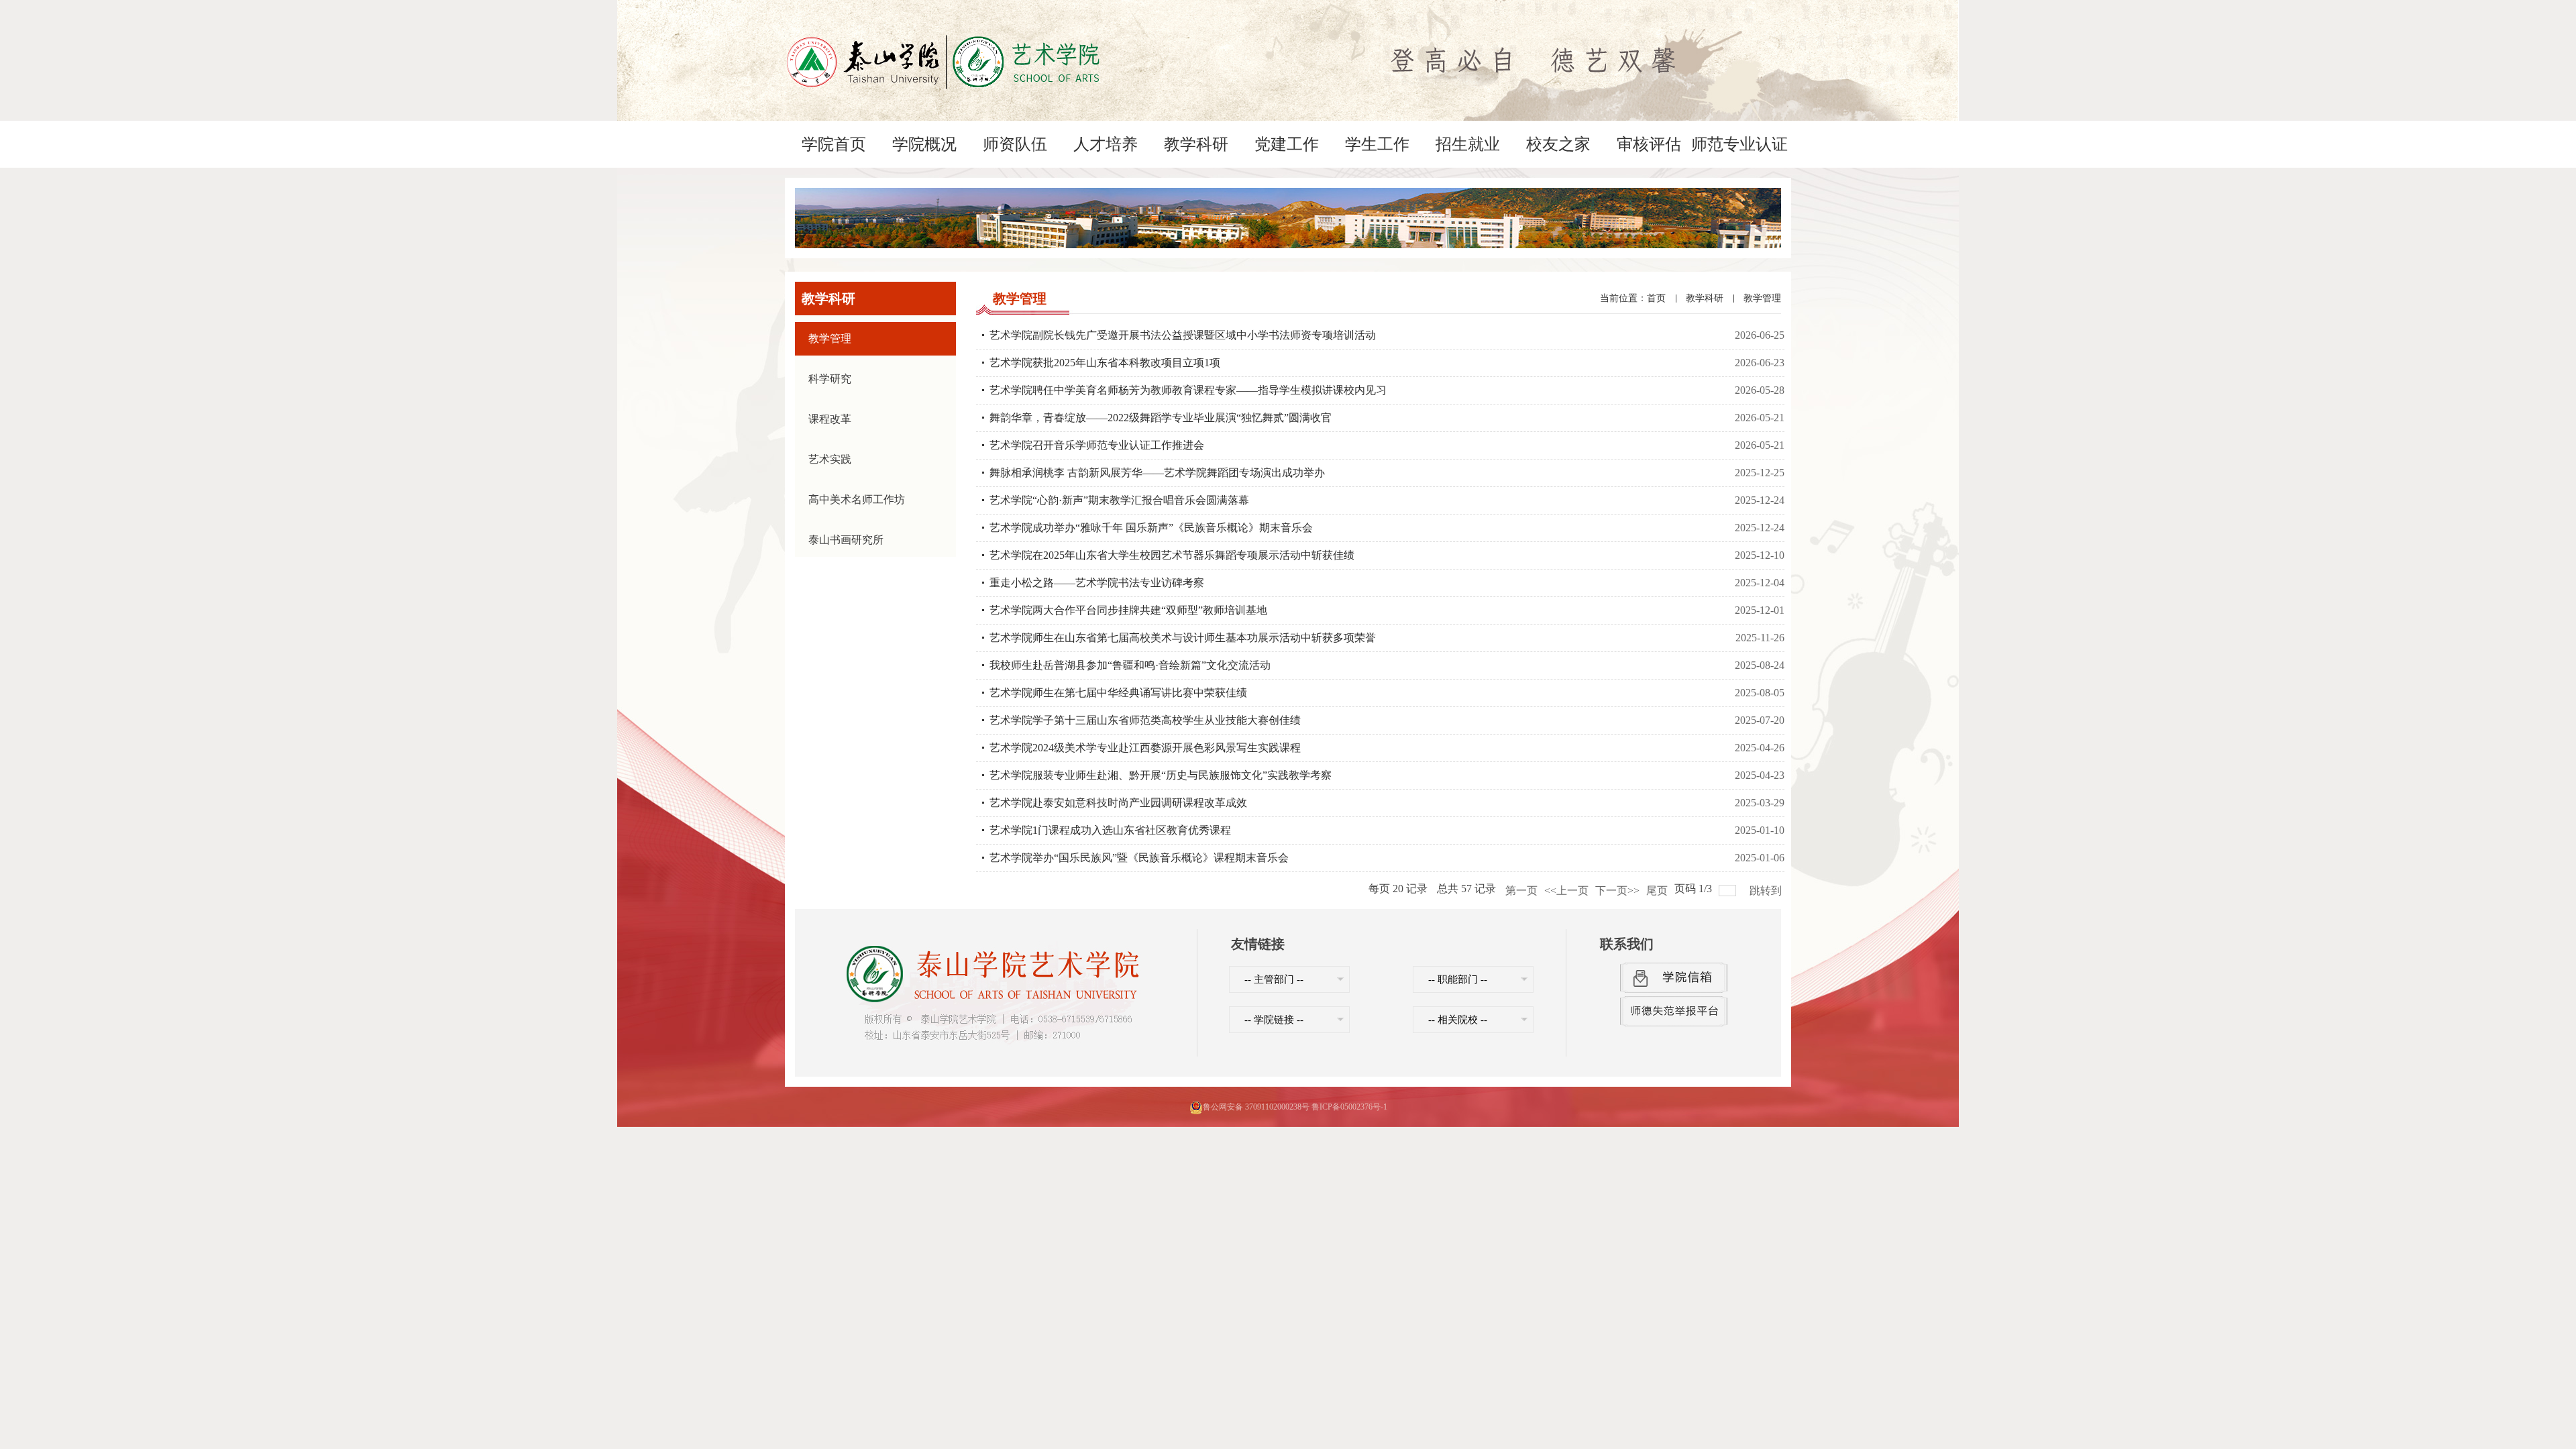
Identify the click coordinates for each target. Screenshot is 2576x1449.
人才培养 (1106, 144)
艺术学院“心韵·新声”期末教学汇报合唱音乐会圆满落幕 (1119, 500)
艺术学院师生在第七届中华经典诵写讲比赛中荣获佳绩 (1118, 693)
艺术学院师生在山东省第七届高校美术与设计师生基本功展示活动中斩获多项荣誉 (1183, 638)
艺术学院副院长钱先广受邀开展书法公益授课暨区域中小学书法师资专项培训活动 (1183, 335)
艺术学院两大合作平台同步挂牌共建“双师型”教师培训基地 (1128, 610)
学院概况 (924, 144)
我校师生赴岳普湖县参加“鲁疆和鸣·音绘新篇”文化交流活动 (1130, 665)
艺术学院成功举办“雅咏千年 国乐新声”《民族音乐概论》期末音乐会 (1151, 528)
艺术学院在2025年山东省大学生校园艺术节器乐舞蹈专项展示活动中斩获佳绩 (1172, 555)
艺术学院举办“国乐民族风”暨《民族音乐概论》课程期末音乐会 (1139, 858)
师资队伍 (1015, 144)
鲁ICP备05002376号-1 (1349, 1107)
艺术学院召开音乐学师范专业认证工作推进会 (1097, 445)
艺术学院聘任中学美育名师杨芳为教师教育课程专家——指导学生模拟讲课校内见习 (1188, 390)
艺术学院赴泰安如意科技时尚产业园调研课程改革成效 (1118, 803)
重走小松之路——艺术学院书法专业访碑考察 (1097, 583)
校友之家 (1558, 144)
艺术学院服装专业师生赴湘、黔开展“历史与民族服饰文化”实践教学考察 (1161, 775)
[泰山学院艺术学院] (943, 33)
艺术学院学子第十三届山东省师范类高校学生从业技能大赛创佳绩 (1145, 720)
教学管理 (1762, 298)
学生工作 (1377, 144)
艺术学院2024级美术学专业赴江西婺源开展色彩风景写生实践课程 (1145, 748)
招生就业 (1468, 144)
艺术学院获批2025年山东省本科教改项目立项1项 (1105, 363)
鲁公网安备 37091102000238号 (1256, 1107)
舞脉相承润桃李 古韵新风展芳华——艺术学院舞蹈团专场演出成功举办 (1157, 473)
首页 (1656, 298)
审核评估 (1649, 144)
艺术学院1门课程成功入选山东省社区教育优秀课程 (1110, 830)
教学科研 (1196, 144)
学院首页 (834, 144)
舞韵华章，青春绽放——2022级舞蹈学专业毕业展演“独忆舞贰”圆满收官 (1161, 418)
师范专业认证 (1739, 144)
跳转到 (1767, 891)
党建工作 (1287, 144)
